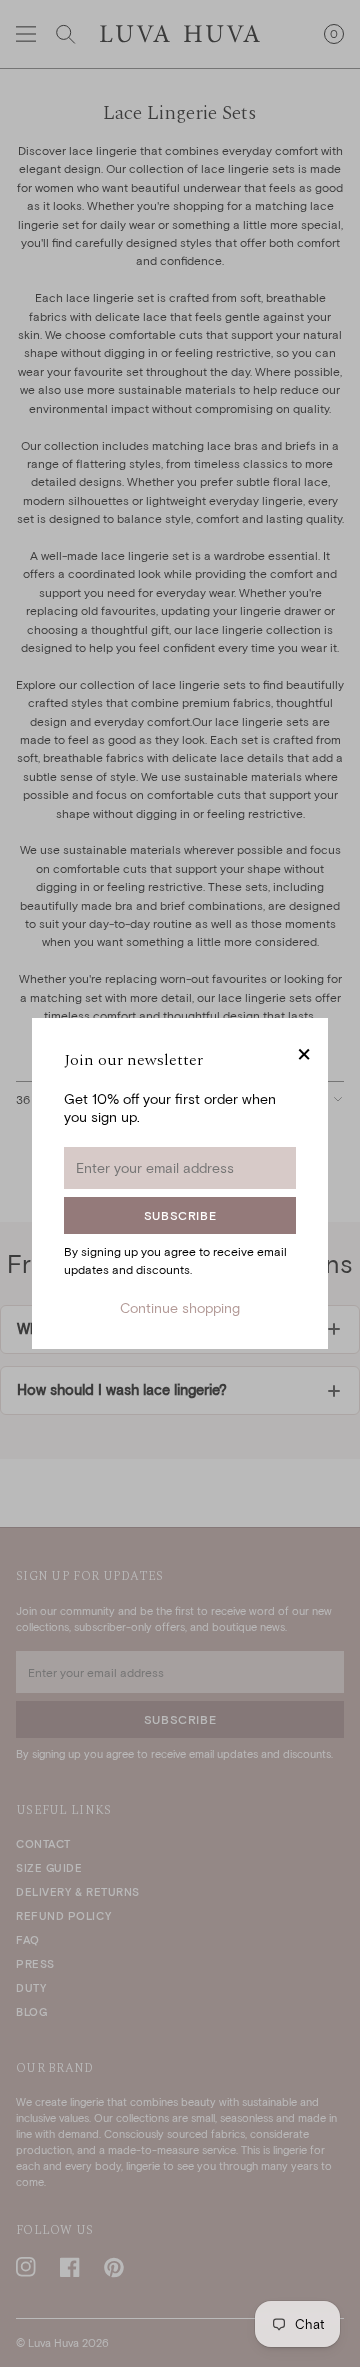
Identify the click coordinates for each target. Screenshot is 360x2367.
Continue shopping (180, 1307)
